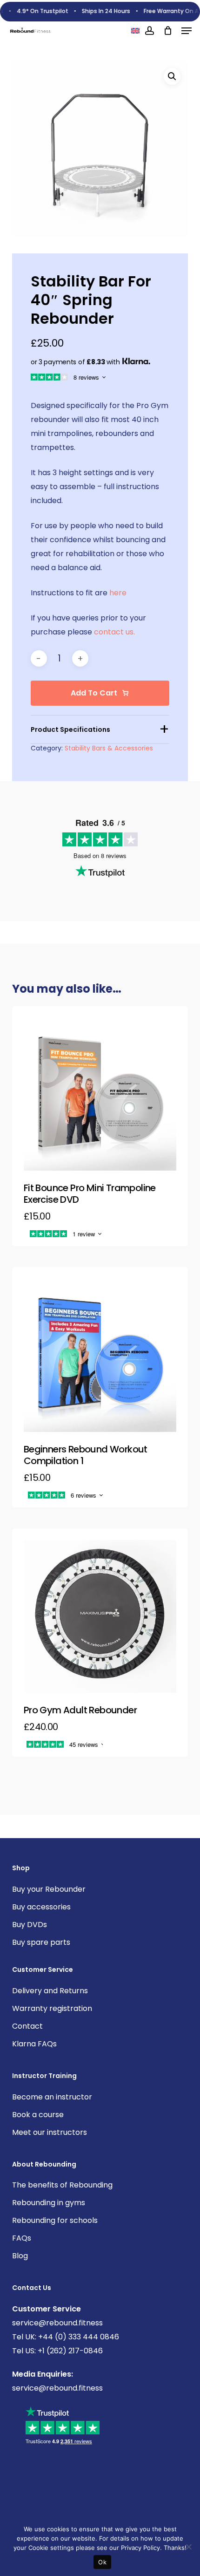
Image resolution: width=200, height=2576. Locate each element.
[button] (187, 31)
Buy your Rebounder (49, 1889)
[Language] (135, 31)
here (118, 593)
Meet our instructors (50, 2132)
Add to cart (94, 693)
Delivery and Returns (50, 1991)
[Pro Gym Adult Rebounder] (100, 1616)
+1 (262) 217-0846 (69, 2351)
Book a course (38, 2115)
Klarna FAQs (34, 2044)
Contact (27, 2026)
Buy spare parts (41, 1942)
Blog (20, 2256)
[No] (188, 2547)
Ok (102, 2562)
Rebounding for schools (55, 2220)
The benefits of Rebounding (62, 2185)
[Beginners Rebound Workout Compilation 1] (100, 1355)
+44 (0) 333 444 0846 (78, 2337)
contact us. (114, 632)
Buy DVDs (30, 1925)
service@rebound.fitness (57, 2323)
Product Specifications (70, 729)
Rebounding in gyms (49, 2203)
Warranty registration (52, 2008)
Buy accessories (41, 1907)
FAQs (22, 2238)
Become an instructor (52, 2097)
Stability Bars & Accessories (109, 748)
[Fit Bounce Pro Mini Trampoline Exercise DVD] (100, 1094)
